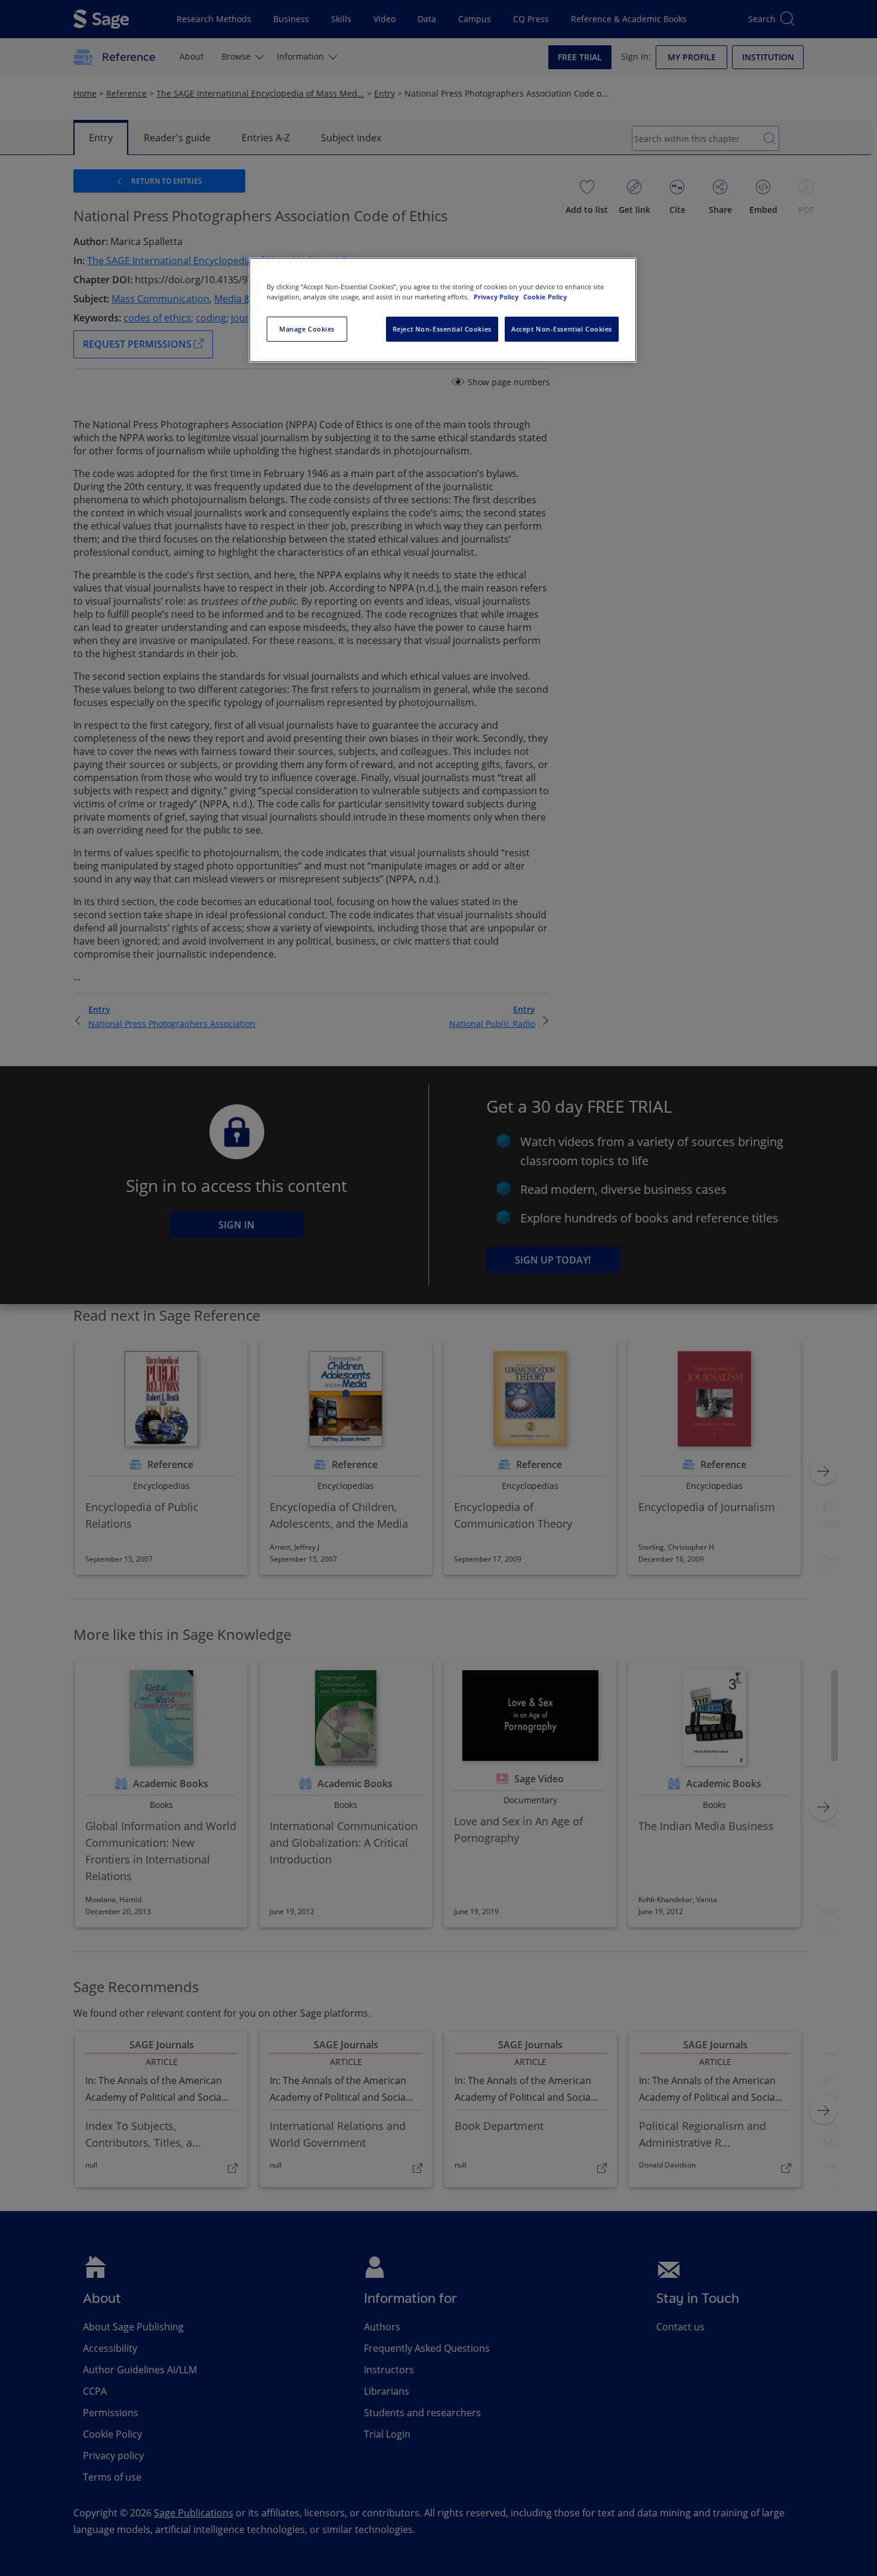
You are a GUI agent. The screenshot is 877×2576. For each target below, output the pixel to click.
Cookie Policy (545, 297)
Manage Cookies (307, 329)
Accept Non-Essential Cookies (562, 329)
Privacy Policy (497, 297)
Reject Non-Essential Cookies (442, 329)
